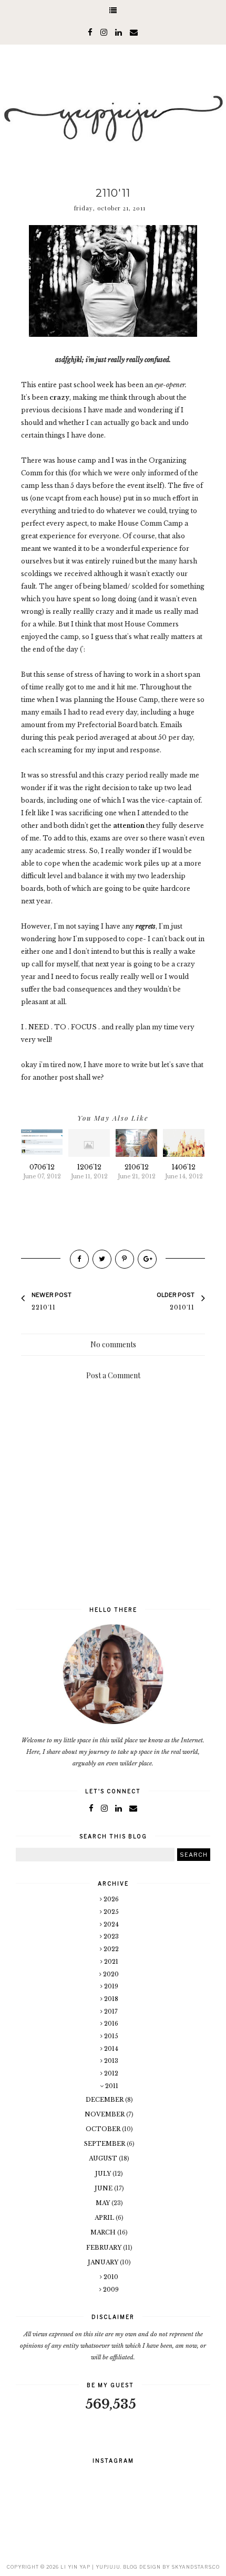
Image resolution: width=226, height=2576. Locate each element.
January (104, 2262)
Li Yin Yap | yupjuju (90, 2567)
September (105, 2144)
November (105, 2114)
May (104, 2203)
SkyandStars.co (196, 2567)
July (104, 2174)
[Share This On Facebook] (79, 1259)
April (105, 2218)
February (105, 2248)
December (105, 2100)
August (104, 2158)
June (104, 2188)
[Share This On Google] (147, 1259)
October (104, 2129)
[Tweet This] (102, 1259)
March (104, 2232)
